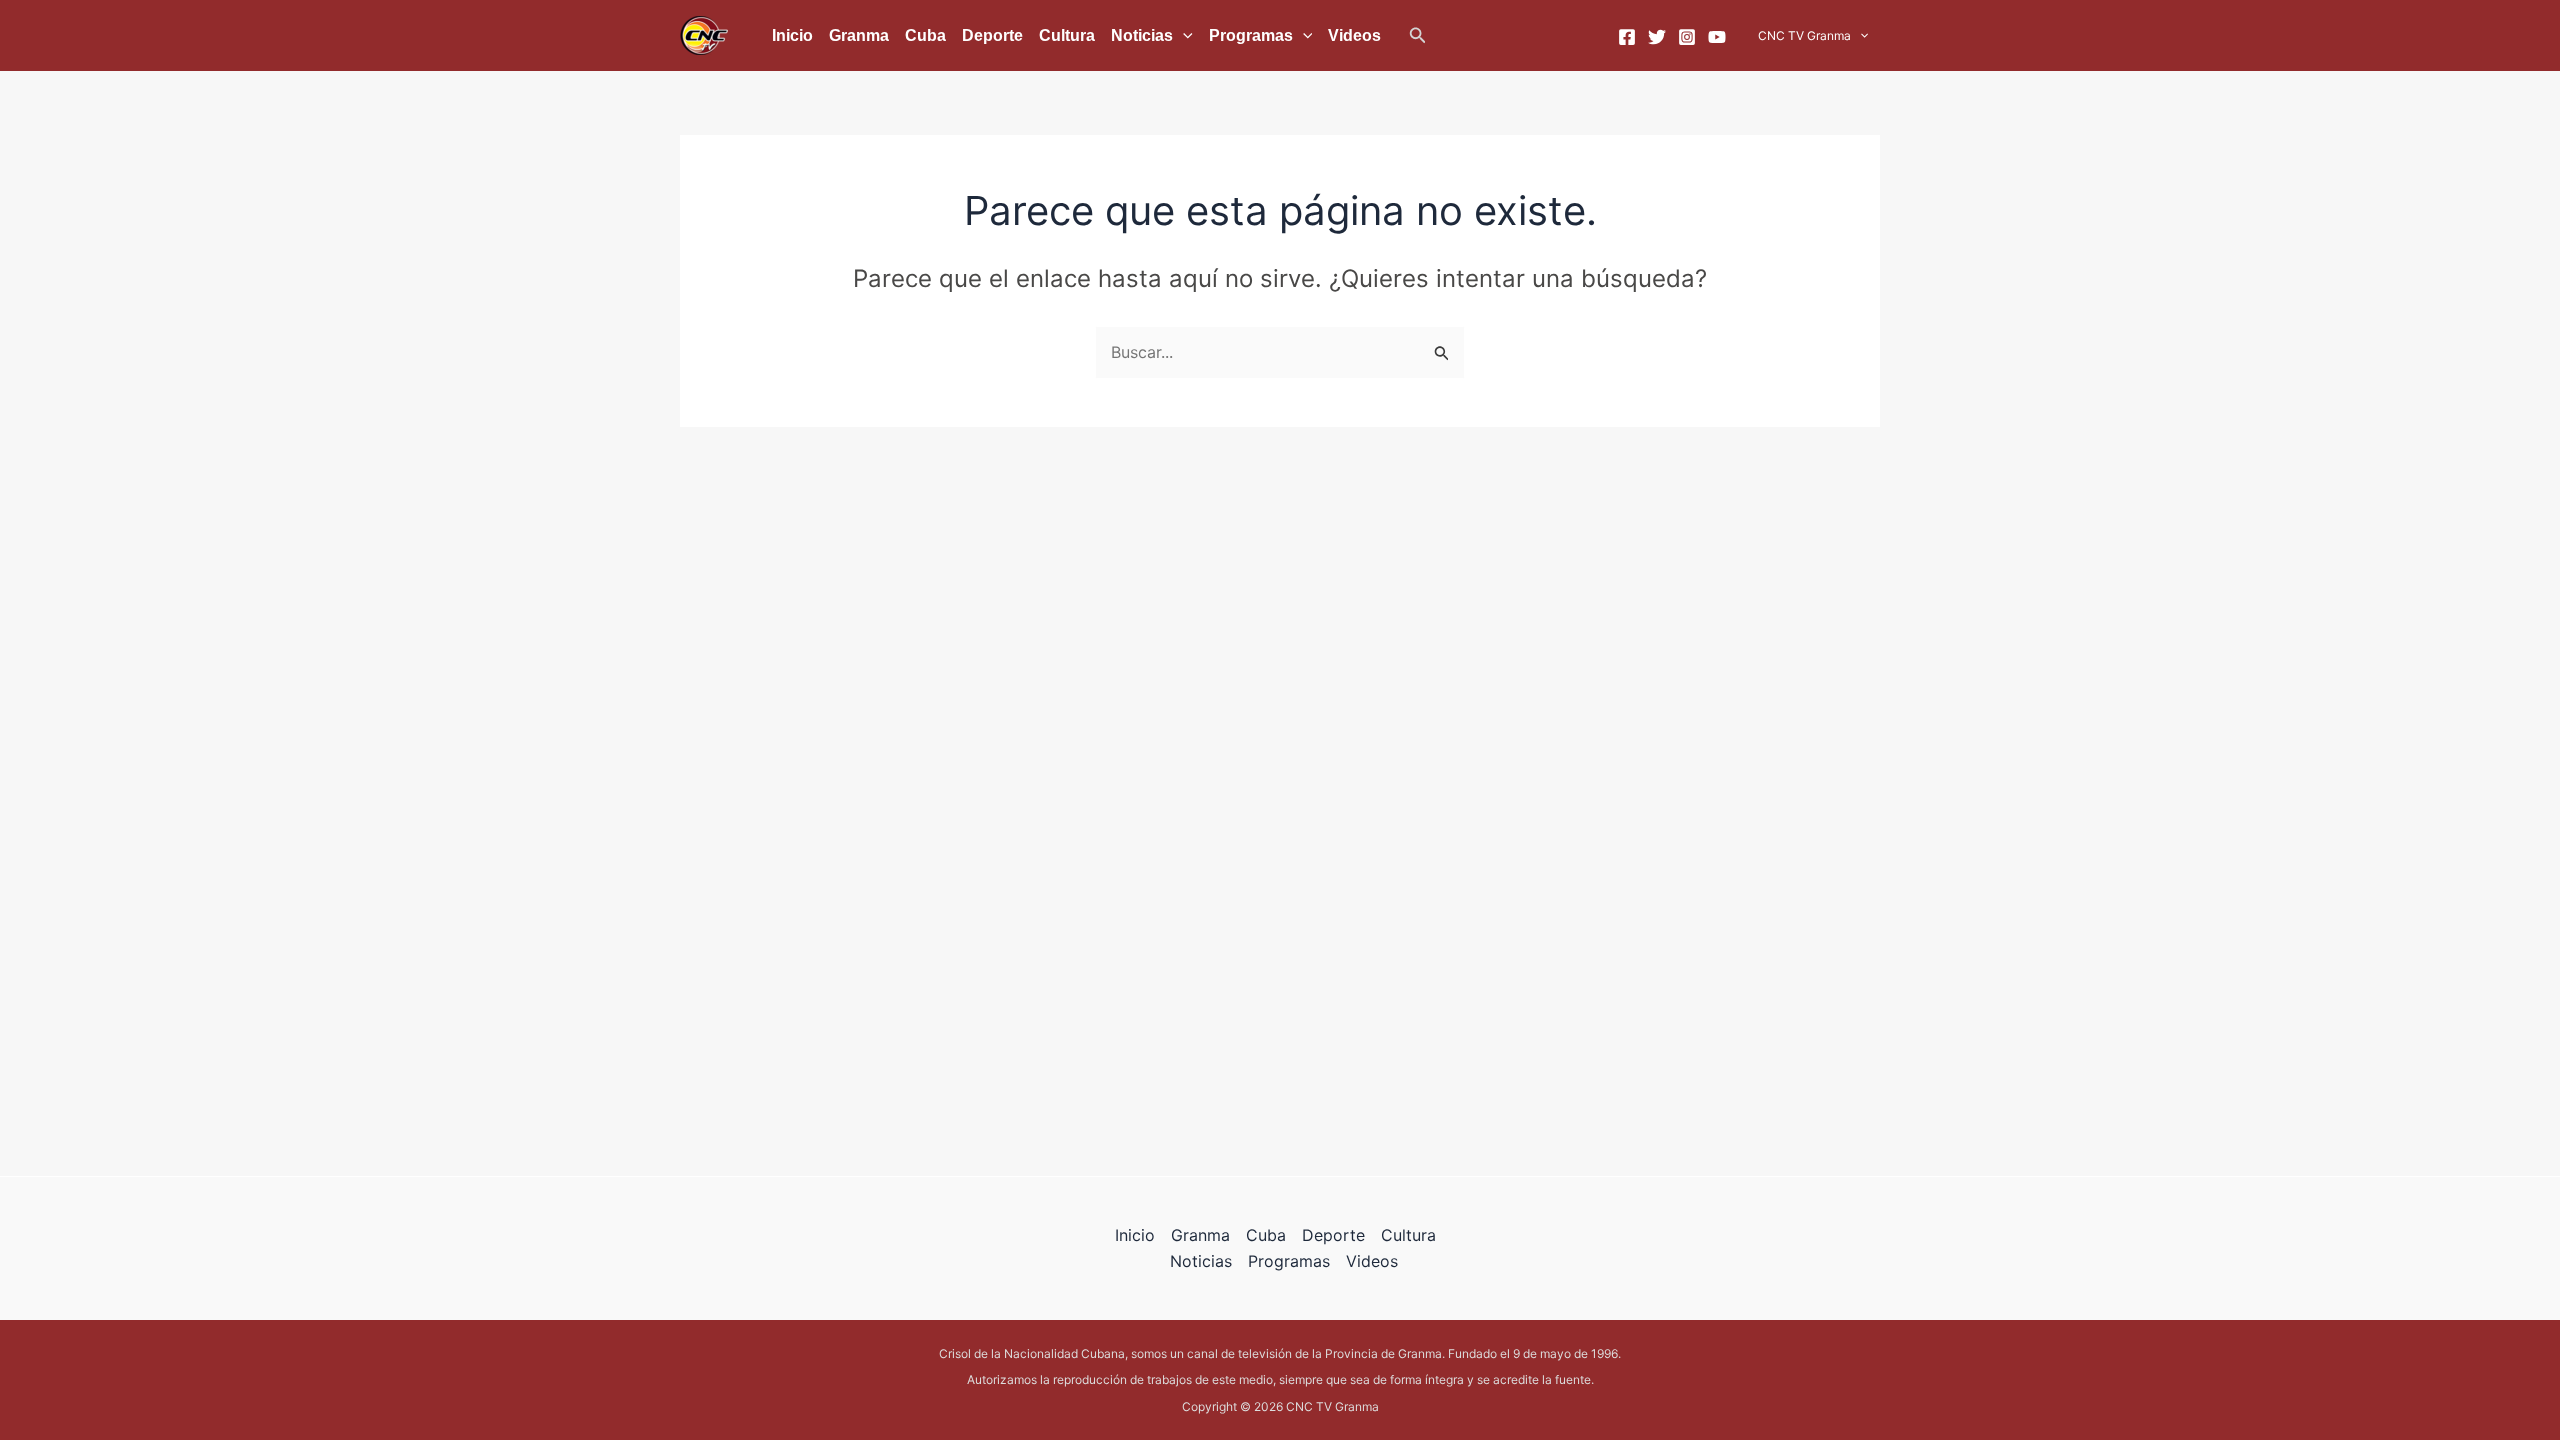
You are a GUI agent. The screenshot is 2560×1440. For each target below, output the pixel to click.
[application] (1183, 36)
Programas (1251, 35)
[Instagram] (1687, 37)
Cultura (1067, 35)
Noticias (1142, 35)
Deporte (992, 35)
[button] (1418, 35)
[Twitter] (1657, 37)
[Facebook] (1627, 37)
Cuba (925, 35)
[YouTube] (1717, 37)
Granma (859, 35)
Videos (1354, 35)
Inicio (792, 35)
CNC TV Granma (1804, 35)
